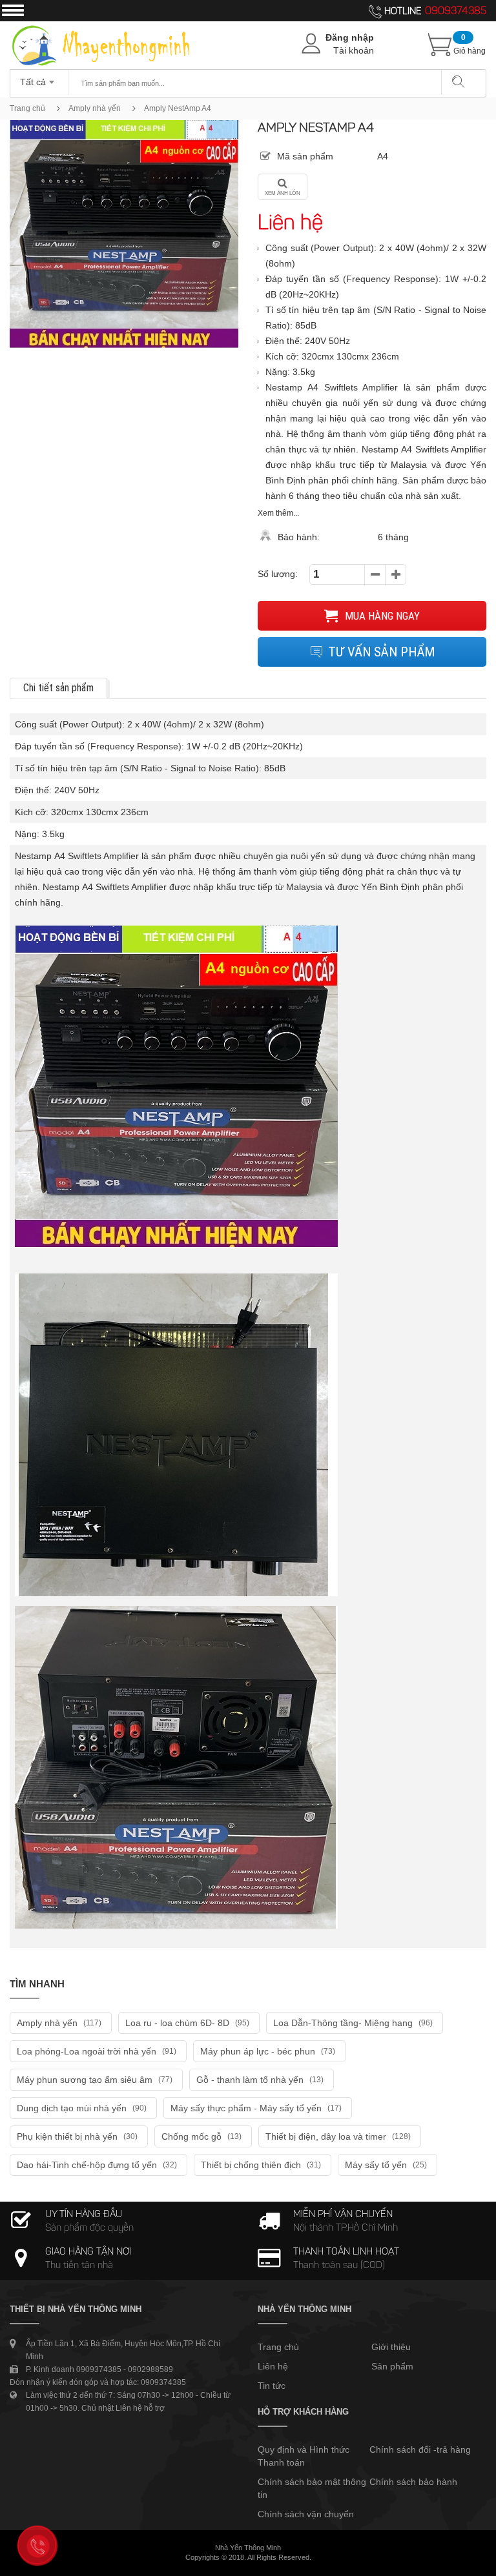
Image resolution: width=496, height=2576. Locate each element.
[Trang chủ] (101, 28)
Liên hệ (273, 2366)
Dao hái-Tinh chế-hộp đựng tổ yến (97, 2165)
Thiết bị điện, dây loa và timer (338, 2136)
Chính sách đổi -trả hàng (420, 2449)
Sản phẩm (392, 2366)
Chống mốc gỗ (201, 2136)
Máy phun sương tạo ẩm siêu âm (95, 2080)
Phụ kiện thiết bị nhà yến (77, 2136)
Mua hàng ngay (381, 616)
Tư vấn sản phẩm (381, 652)
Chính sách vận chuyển (306, 2514)
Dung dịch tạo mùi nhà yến (82, 2108)
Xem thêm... (278, 513)
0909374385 (456, 12)
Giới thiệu (391, 2347)
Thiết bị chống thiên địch (261, 2165)
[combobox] (39, 78)
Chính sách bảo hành (413, 2482)
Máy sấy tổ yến (386, 2165)
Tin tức (272, 2386)
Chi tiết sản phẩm (58, 688)
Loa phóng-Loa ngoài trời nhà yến (97, 2051)
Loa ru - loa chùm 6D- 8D (187, 2023)
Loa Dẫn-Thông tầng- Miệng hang (353, 2023)
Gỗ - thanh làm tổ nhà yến (260, 2080)
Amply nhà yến (95, 108)
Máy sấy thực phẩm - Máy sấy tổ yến (256, 2108)
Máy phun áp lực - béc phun (268, 2051)
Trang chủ (27, 108)
